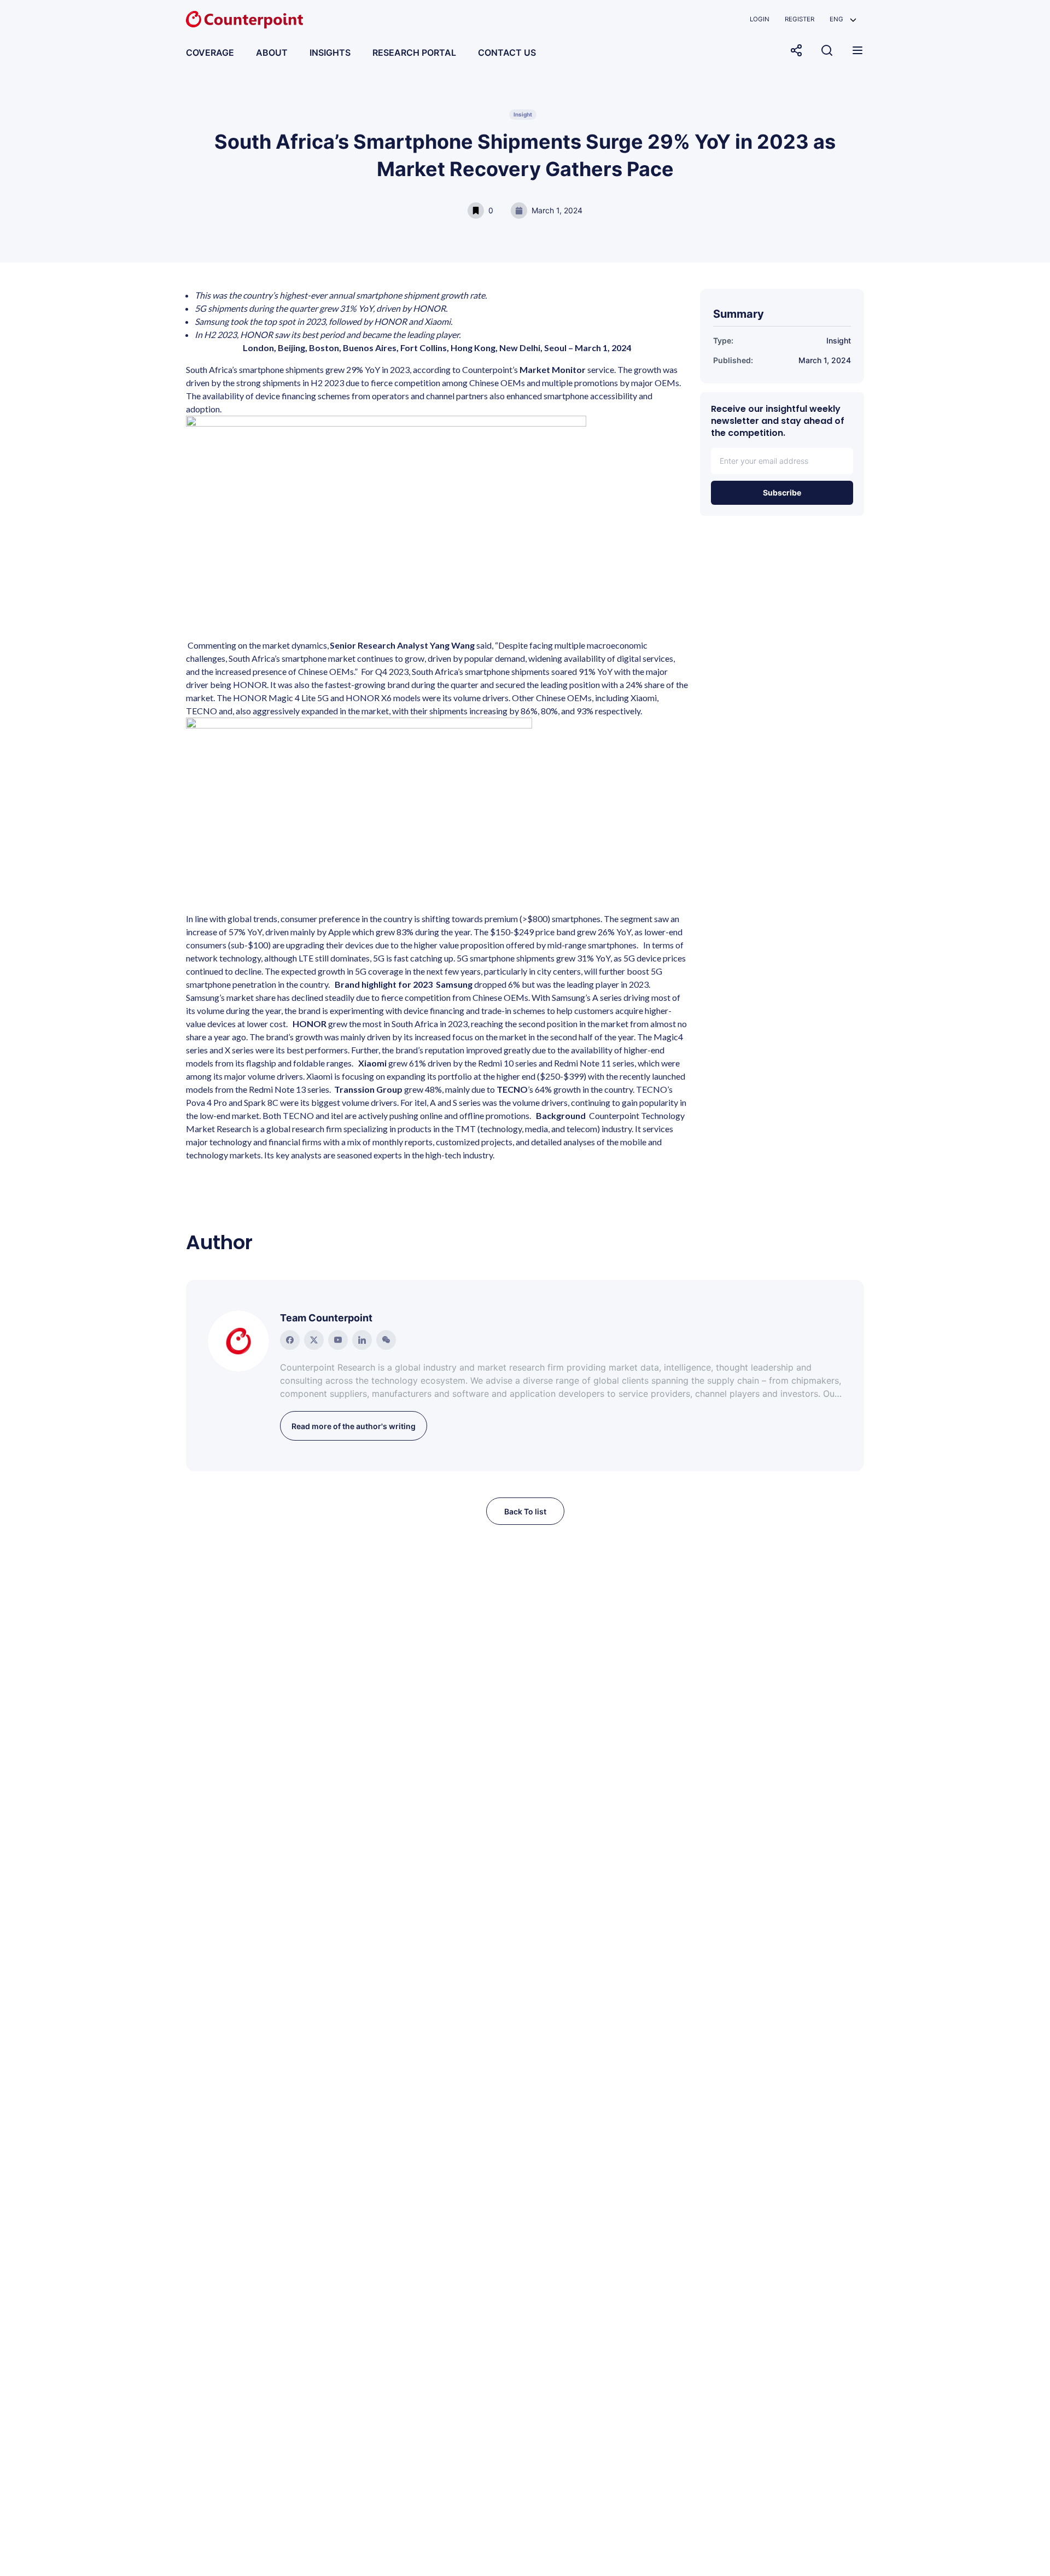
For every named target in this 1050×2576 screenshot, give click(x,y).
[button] (843, 19)
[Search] (827, 50)
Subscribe (782, 493)
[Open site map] (857, 50)
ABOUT (272, 53)
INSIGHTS (330, 53)
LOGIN (760, 19)
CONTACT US (507, 53)
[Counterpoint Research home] (244, 20)
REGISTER (800, 19)
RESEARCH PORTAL (414, 53)
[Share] (796, 50)
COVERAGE (210, 53)
